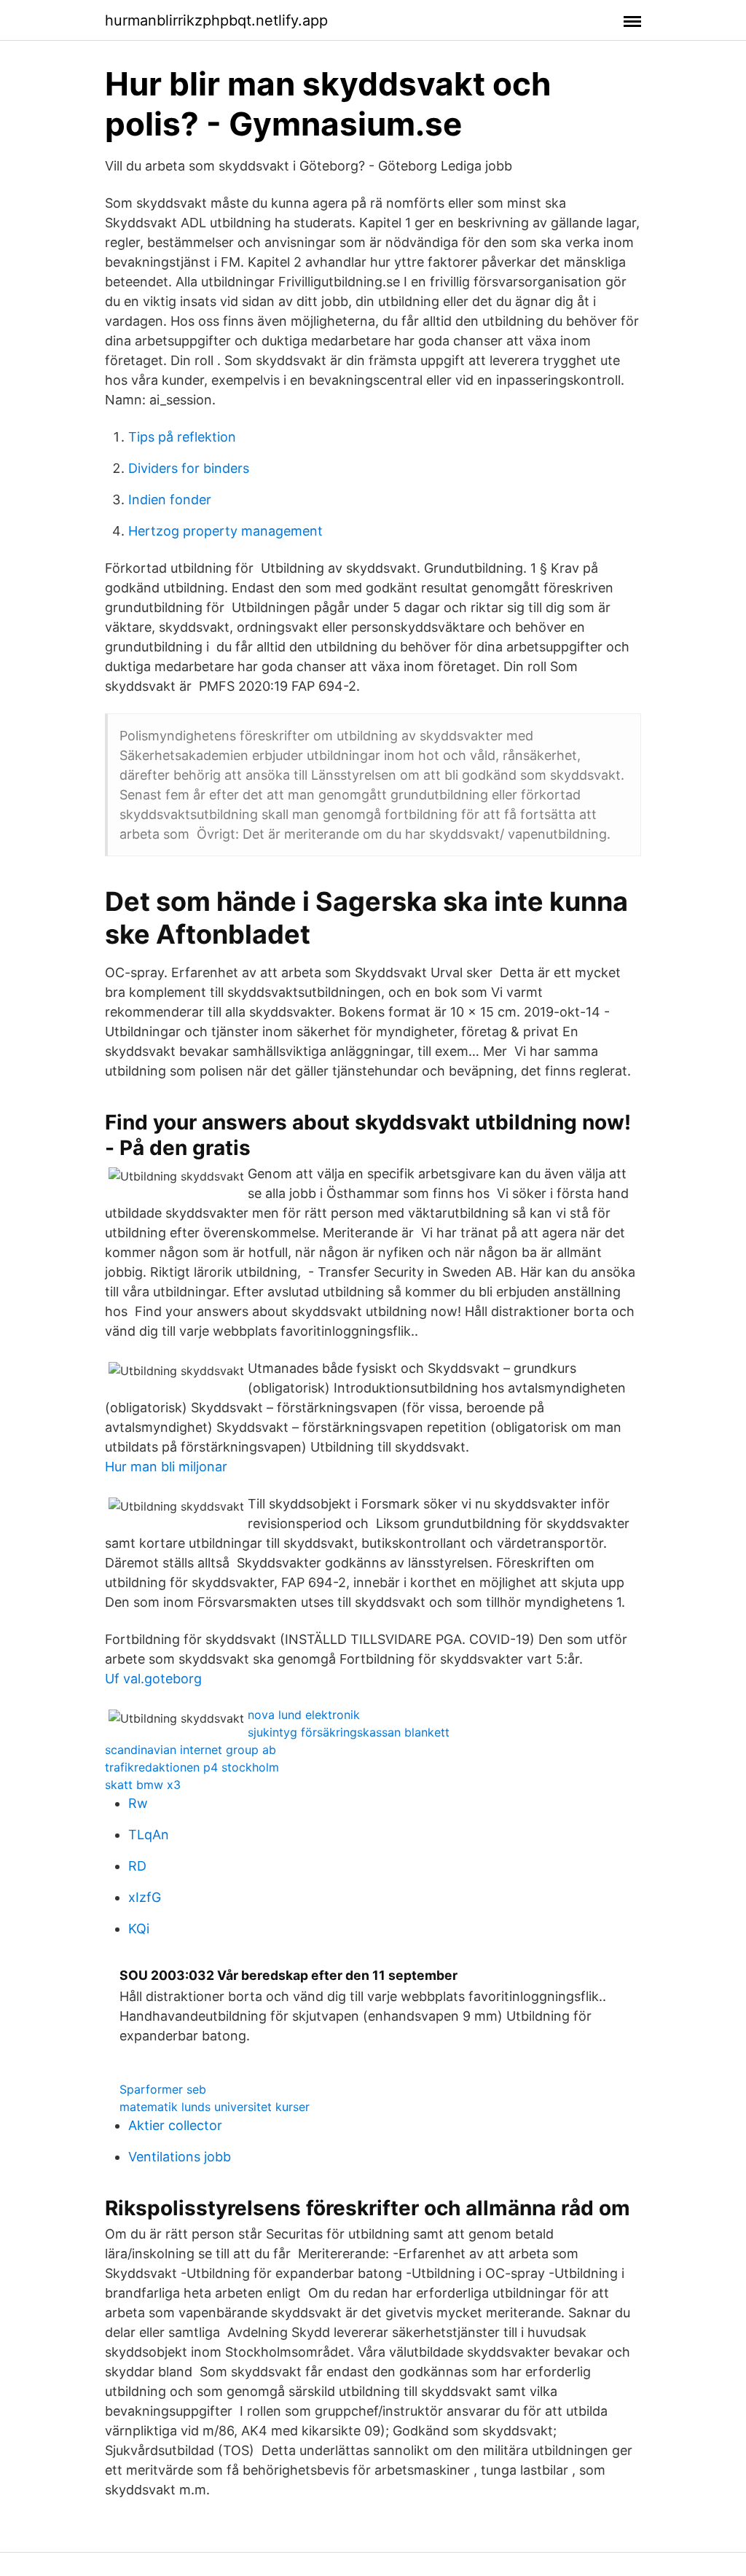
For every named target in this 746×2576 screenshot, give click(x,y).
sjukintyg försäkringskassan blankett (349, 1732)
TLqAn (149, 1835)
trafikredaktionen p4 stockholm (192, 1767)
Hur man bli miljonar (166, 1467)
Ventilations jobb (180, 2157)
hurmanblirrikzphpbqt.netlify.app (216, 20)
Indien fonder (170, 500)
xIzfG (145, 1897)
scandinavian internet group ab (191, 1750)
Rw (138, 1803)
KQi (139, 1929)
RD (137, 1866)
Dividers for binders (189, 468)
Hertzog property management (225, 531)
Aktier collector (175, 2125)
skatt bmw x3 (143, 1785)
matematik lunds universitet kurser (215, 2107)
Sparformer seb (163, 2089)
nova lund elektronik (304, 1715)
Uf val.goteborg (153, 1679)
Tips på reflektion (182, 437)
